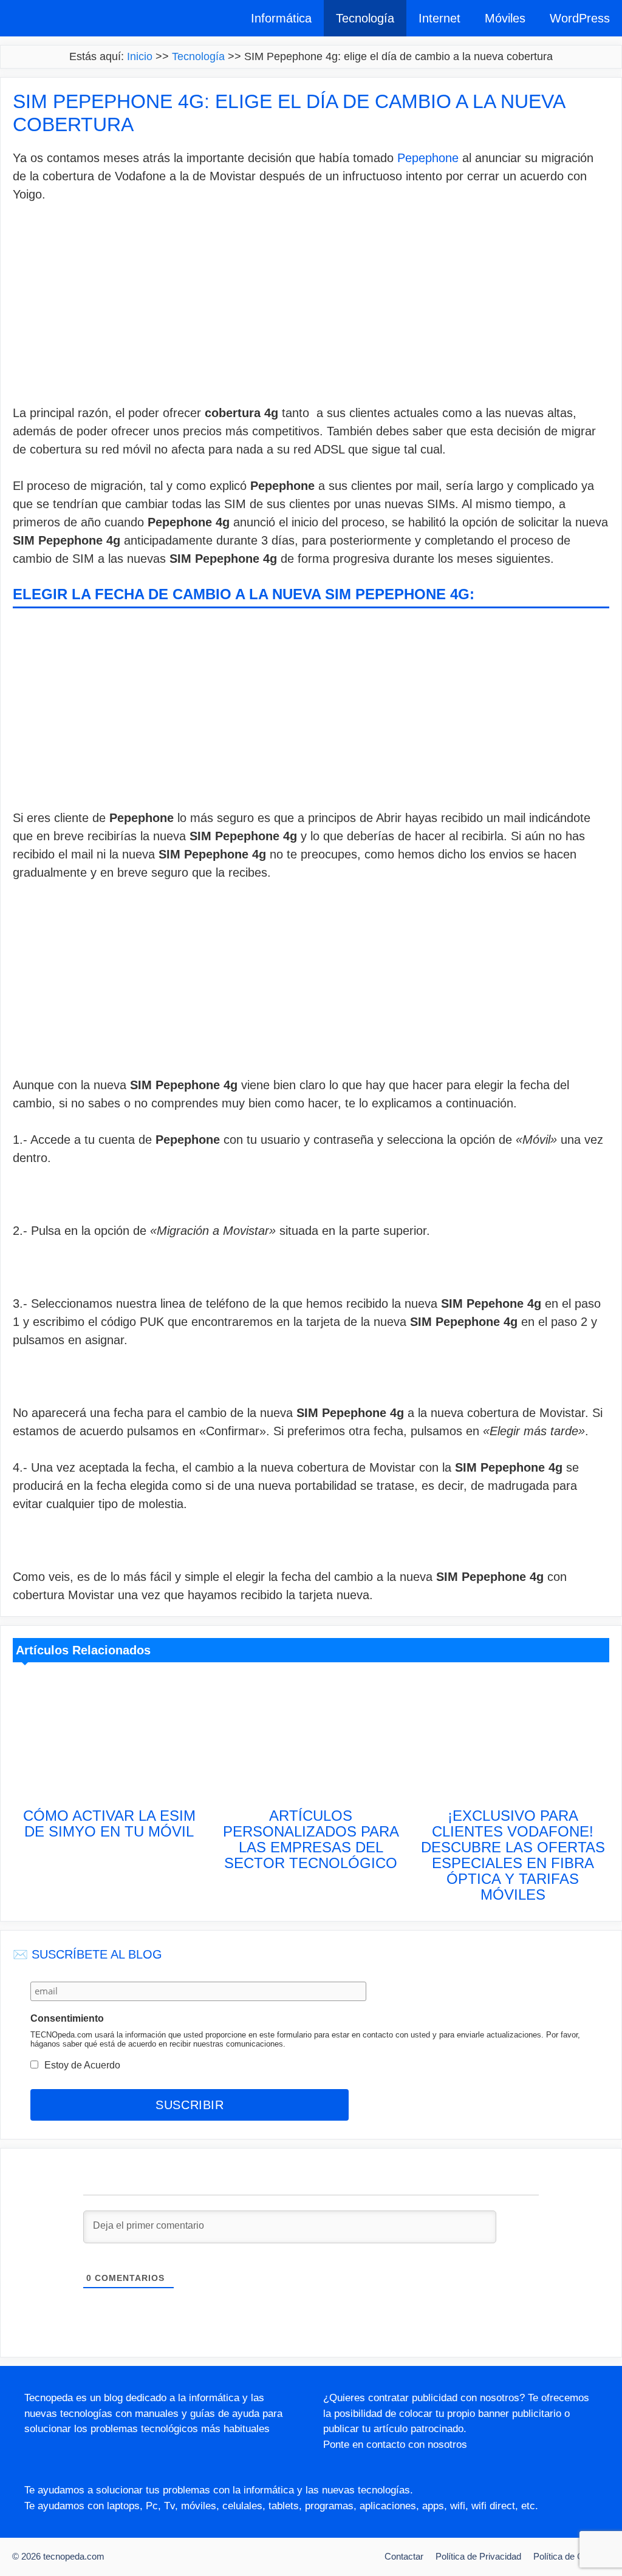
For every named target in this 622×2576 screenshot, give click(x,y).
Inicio (140, 56)
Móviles (505, 18)
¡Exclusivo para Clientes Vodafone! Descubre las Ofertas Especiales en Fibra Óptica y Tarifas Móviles (513, 1855)
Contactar (404, 2556)
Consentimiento (67, 2018)
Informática (281, 18)
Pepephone (428, 158)
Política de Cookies (572, 2556)
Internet (439, 18)
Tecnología (365, 18)
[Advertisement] (311, 307)
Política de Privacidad (478, 2556)
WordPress (580, 18)
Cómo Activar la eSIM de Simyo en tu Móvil (109, 1823)
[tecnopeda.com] (62, 18)
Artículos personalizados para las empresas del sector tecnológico (311, 1839)
